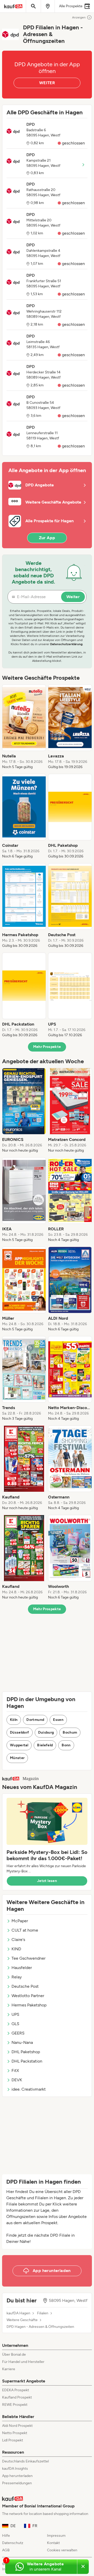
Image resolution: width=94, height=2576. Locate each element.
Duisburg (46, 1732)
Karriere (9, 2369)
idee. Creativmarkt (29, 2089)
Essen (58, 1720)
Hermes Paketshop (29, 2005)
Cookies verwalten (62, 2550)
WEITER (47, 83)
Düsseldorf (20, 1732)
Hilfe (6, 2536)
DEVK (17, 2080)
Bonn (66, 1745)
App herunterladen (17, 2476)
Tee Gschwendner (28, 1958)
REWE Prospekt (15, 2405)
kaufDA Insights (15, 2469)
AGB (6, 2550)
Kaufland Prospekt (17, 2397)
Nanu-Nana (22, 2042)
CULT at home (25, 1930)
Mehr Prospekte (47, 1047)
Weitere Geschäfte (22, 2320)
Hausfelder (22, 1968)
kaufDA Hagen (18, 2313)
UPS (15, 2014)
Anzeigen (79, 17)
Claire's (18, 1940)
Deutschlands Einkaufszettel (25, 2461)
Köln (14, 1720)
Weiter (73, 597)
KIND (16, 1949)
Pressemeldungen (17, 2483)
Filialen (43, 2313)
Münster (17, 1758)
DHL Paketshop (26, 2052)
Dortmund (35, 1720)
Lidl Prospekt (13, 2440)
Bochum (70, 1732)
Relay (17, 1977)
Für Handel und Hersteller (23, 2362)
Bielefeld (45, 1745)
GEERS (18, 2033)
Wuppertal (19, 1745)
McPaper (20, 1921)
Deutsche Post (25, 1986)
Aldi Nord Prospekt (17, 2426)
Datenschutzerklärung (66, 644)
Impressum (56, 2536)
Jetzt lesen (47, 1881)
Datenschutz (13, 2543)
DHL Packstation (27, 2061)
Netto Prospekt (15, 2433)
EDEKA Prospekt (16, 2390)
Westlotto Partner (28, 1996)
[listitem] (24, 727)
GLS (15, 2024)
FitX (15, 2070)
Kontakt (53, 2543)
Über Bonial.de (14, 2354)
